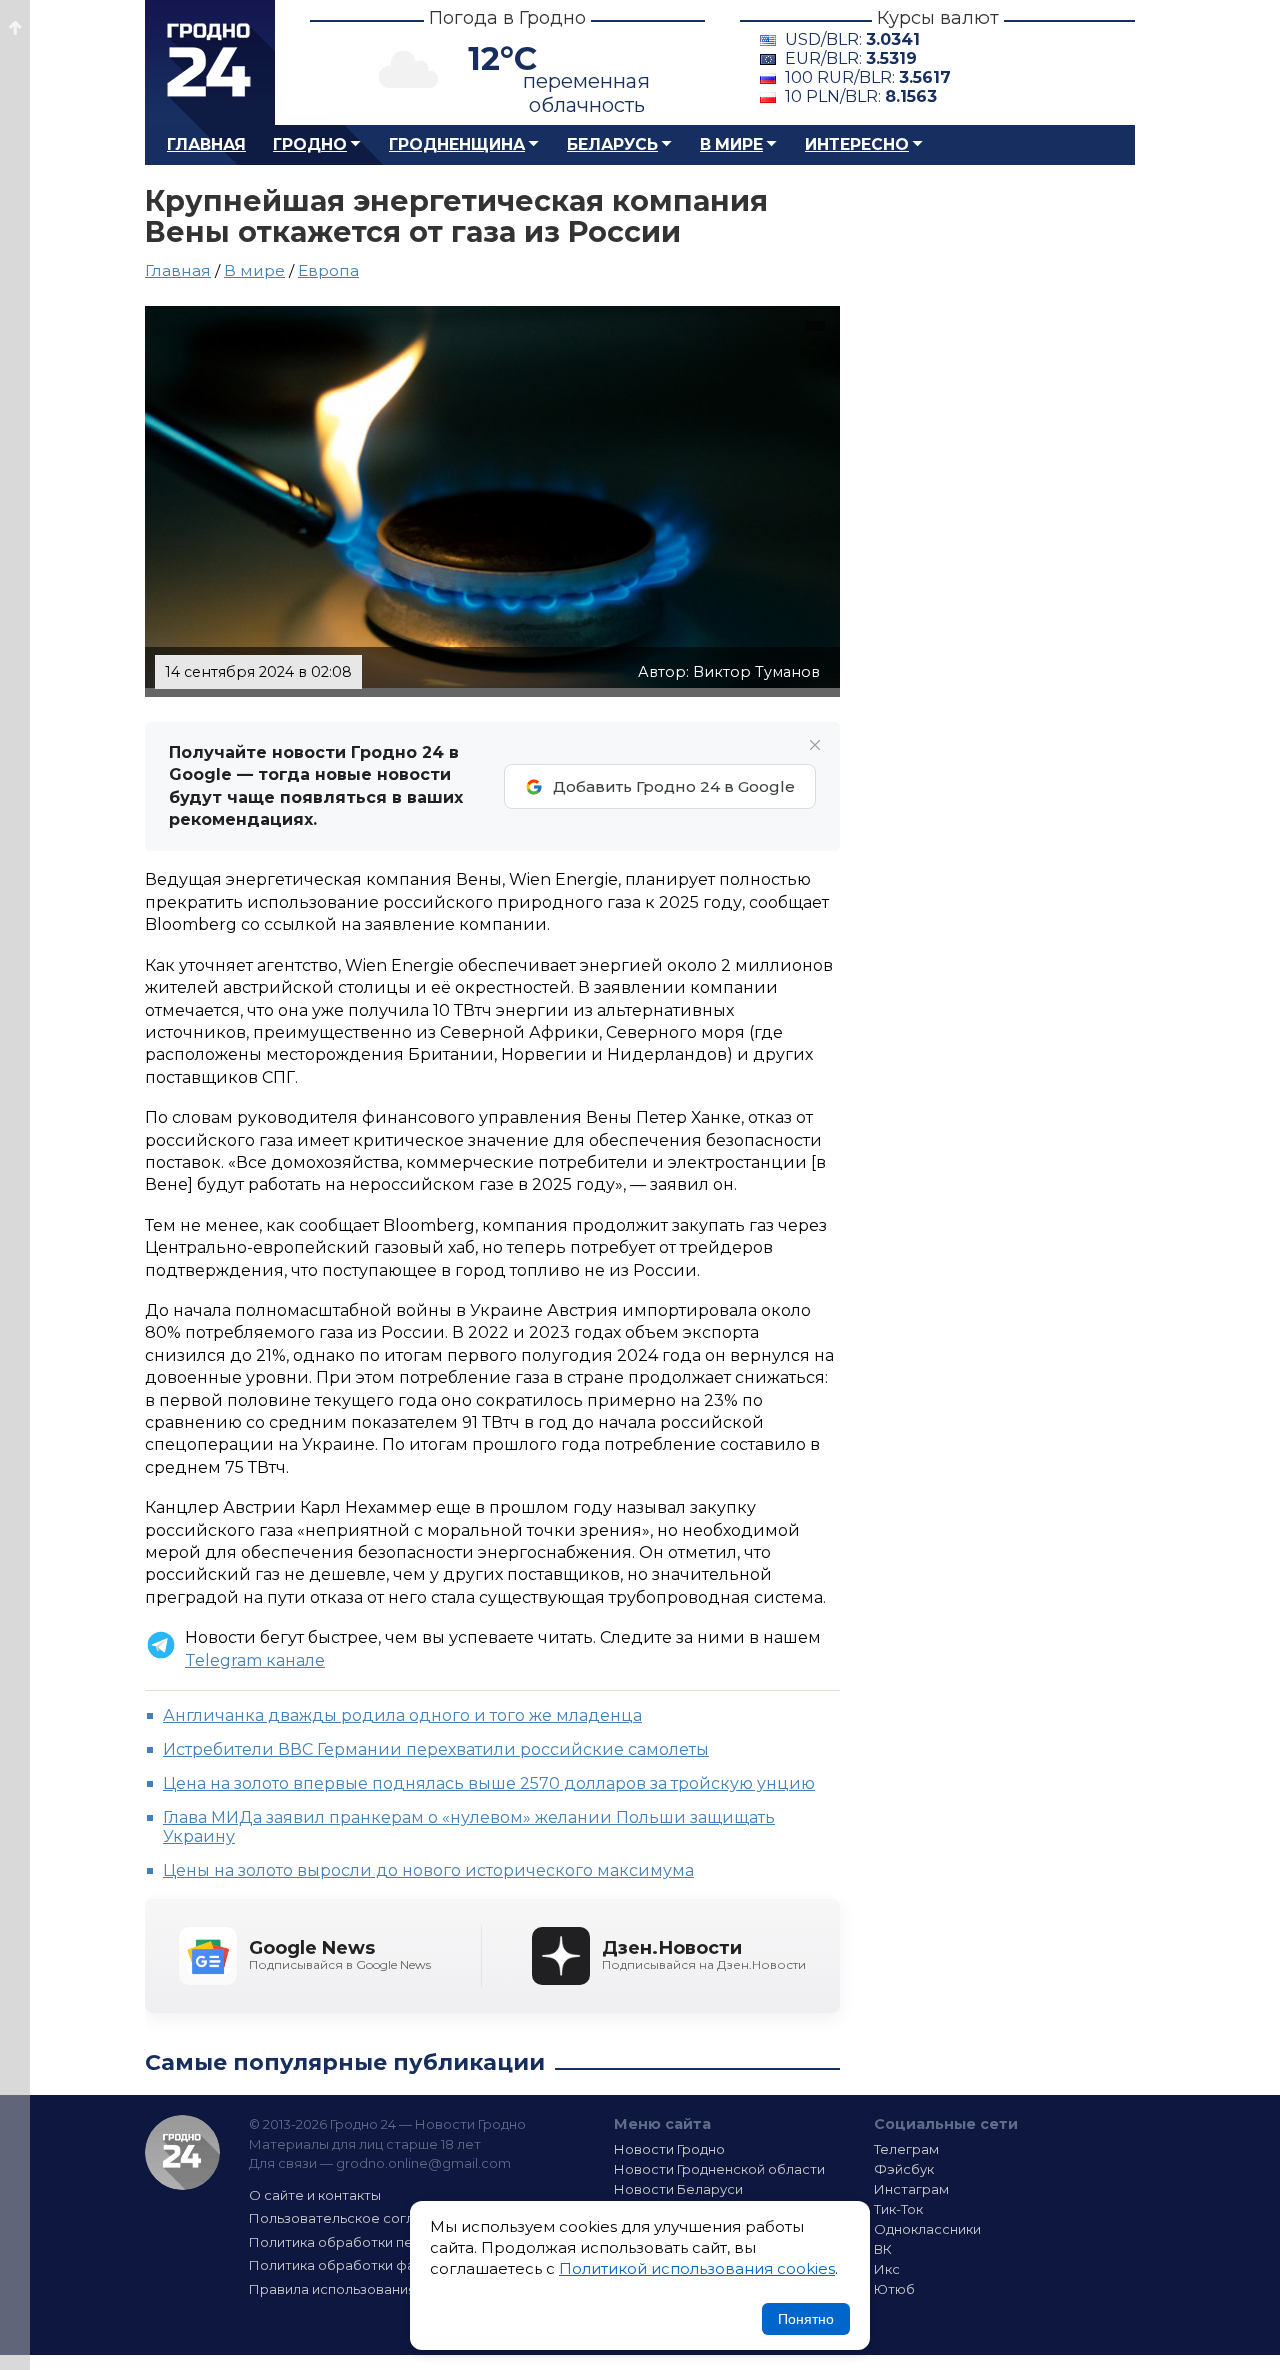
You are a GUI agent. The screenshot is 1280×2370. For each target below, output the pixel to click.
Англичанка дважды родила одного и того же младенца (402, 1715)
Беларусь (612, 144)
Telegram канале (255, 1660)
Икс (887, 2269)
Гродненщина (457, 144)
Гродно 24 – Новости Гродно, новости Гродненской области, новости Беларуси (210, 62)
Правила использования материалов (376, 2289)
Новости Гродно (669, 2149)
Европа (328, 270)
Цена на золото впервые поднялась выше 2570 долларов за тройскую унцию (489, 1783)
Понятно (806, 2319)
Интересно (857, 144)
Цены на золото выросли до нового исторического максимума (428, 1870)
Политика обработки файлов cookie (373, 2265)
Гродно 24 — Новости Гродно (182, 2152)
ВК (883, 2249)
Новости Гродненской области (719, 2169)
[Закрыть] (815, 745)
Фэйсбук (904, 2169)
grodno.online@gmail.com (423, 2163)
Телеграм (906, 2149)
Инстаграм (911, 2189)
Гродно (310, 144)
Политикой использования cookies (697, 2268)
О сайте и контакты (315, 2195)
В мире (731, 144)
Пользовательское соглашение (358, 2218)
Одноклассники (927, 2229)
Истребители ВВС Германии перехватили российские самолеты (436, 1749)
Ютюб (894, 2289)
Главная (206, 144)
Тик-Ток (898, 2209)
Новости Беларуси (678, 2189)
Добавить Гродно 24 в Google (674, 786)
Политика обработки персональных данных (398, 2242)
